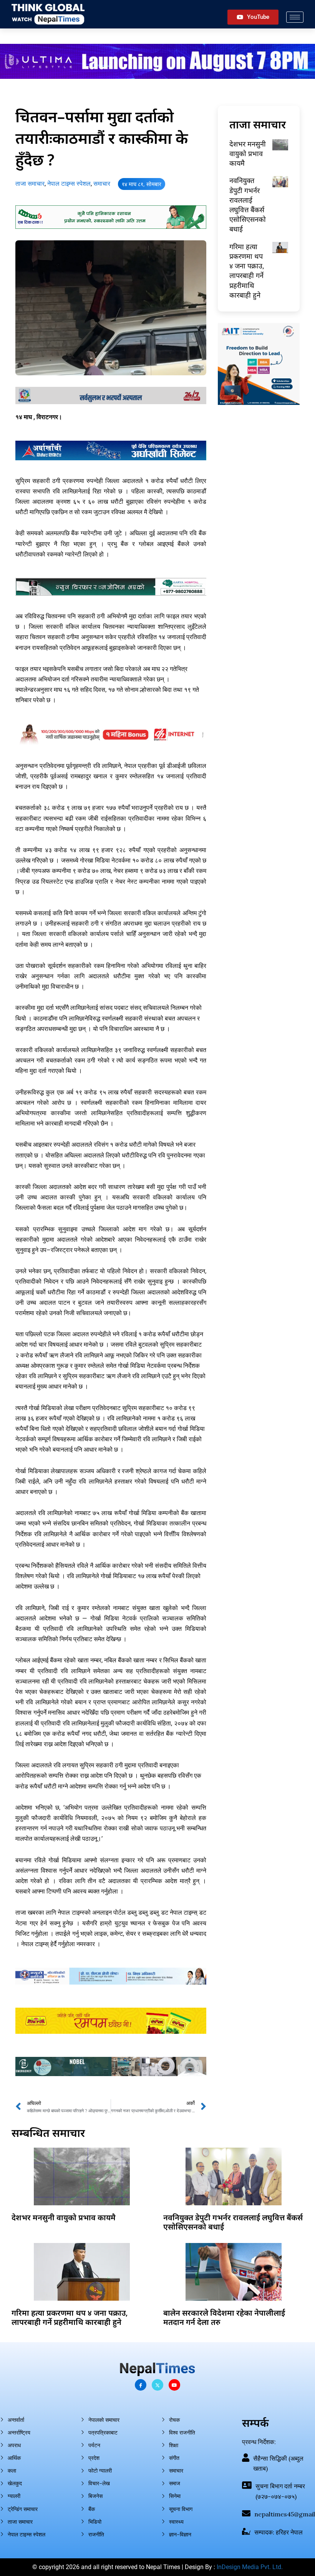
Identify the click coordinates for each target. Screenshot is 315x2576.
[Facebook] (141, 2385)
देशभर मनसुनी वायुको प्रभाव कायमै (248, 153)
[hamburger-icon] (295, 17)
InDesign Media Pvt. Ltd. (250, 2567)
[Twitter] (157, 2385)
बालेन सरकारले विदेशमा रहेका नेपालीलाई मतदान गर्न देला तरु (224, 2317)
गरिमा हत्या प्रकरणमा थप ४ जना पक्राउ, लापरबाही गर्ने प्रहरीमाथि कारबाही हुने (247, 271)
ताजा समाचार (30, 184)
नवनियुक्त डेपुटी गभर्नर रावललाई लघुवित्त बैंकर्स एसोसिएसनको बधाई (248, 205)
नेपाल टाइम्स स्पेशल (69, 184)
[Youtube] (174, 2385)
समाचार (102, 184)
